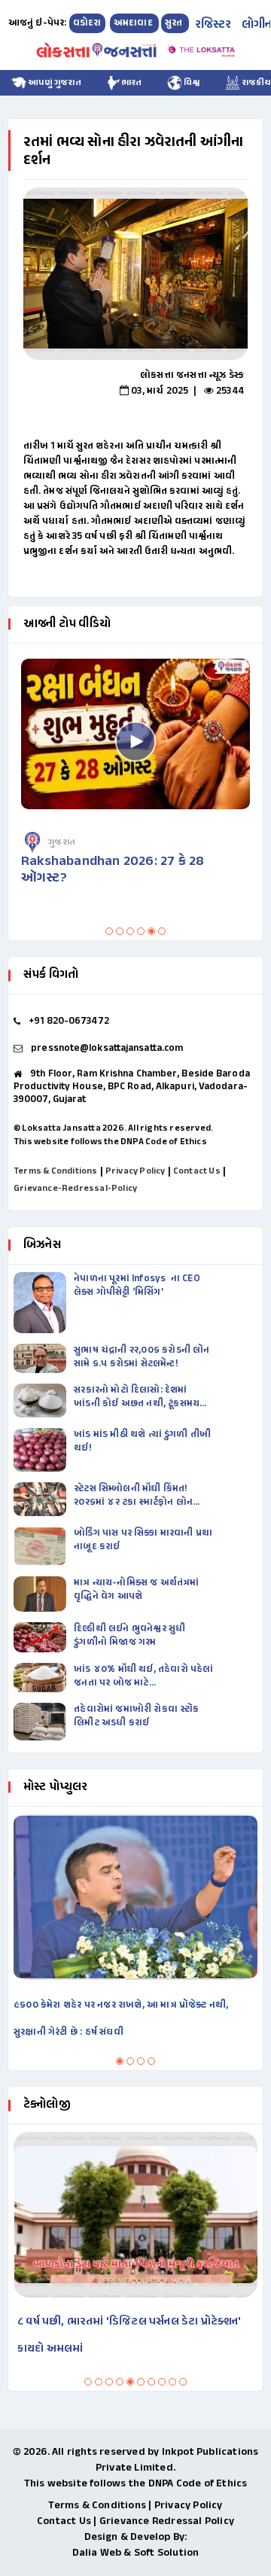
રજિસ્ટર (213, 25)
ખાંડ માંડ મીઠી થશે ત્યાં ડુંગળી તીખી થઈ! (142, 1442)
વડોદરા (87, 23)
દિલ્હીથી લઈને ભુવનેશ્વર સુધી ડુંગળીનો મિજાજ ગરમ (129, 1636)
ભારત (132, 83)
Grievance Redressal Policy (167, 2521)
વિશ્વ (191, 83)
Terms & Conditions (56, 1171)
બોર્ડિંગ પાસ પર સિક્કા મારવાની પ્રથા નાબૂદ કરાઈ (143, 1540)
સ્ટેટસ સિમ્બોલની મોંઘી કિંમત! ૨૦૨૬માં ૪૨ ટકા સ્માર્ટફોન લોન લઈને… (133, 1496)
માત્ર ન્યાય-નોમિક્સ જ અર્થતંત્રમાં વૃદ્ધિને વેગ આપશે (136, 1590)
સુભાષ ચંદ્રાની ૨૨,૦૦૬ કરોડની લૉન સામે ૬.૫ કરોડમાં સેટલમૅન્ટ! (142, 1357)
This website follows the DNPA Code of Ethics (110, 1142)
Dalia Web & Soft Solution (136, 2553)
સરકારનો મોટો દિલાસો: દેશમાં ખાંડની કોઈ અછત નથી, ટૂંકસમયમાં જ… (141, 1397)
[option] (135, 274)
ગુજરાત (62, 842)
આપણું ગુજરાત (54, 83)
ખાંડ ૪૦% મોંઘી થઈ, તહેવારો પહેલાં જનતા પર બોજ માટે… (143, 1676)
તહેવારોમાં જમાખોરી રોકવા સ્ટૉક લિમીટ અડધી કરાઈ (136, 1716)
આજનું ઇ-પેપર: (38, 23)
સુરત (175, 23)
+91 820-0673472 (69, 1022)
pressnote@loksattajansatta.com (107, 1049)
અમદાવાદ (134, 23)
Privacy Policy (135, 1171)
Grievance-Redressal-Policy (75, 1189)
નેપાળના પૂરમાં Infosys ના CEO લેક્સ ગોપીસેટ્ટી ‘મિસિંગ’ (138, 1286)
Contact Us (197, 1171)
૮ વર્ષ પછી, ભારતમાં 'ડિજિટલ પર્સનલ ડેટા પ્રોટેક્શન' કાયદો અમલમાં (129, 2335)
